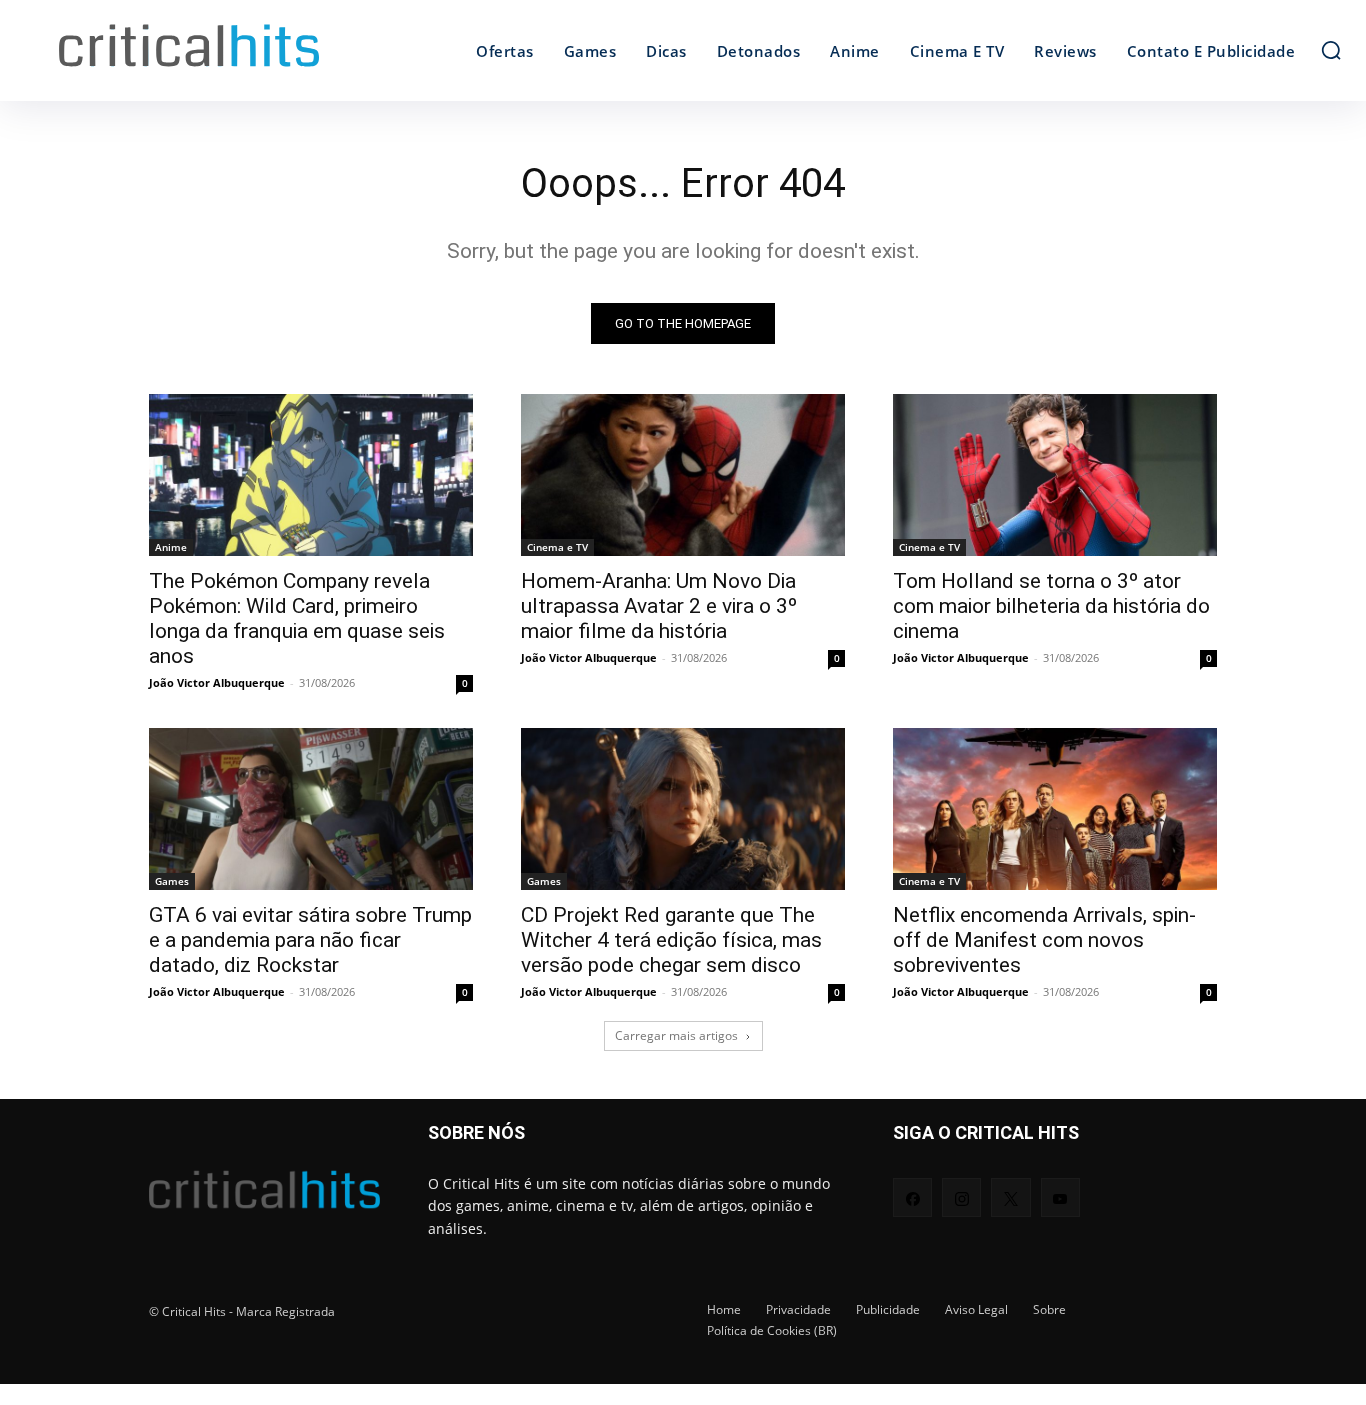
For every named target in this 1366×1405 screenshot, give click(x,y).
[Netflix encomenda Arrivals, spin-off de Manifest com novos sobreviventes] (1055, 809)
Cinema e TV (557, 547)
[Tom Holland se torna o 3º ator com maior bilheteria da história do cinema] (1055, 475)
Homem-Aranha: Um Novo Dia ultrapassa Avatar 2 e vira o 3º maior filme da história (659, 606)
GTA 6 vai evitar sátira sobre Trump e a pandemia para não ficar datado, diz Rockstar (310, 940)
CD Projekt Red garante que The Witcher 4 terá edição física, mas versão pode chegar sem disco (671, 940)
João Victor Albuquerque (217, 682)
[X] (1010, 1197)
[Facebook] (912, 1197)
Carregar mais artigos (676, 1035)
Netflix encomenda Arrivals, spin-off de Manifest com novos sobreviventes (1044, 940)
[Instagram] (961, 1197)
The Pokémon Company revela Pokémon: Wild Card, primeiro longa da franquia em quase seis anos (297, 618)
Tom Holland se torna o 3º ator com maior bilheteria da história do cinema (1051, 606)
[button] (1331, 50)
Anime (171, 547)
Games (172, 881)
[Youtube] (1060, 1197)
